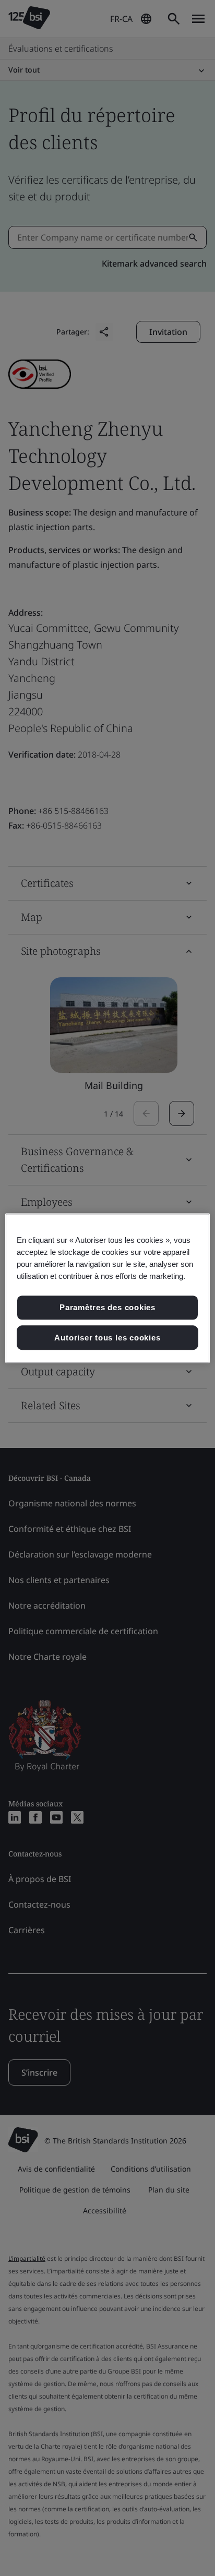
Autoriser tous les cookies (107, 1338)
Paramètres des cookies (107, 1307)
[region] (107, 1288)
